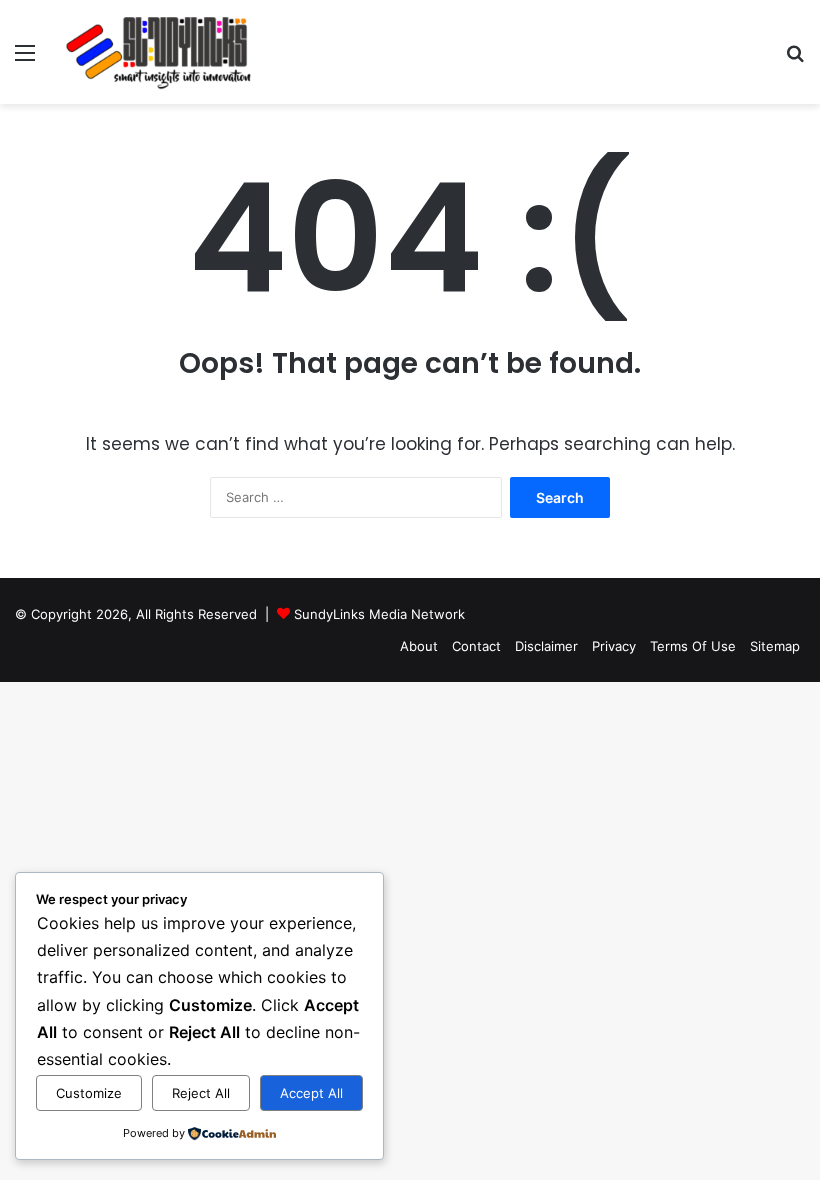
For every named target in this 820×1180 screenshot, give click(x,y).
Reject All (201, 1093)
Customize (89, 1093)
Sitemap (775, 646)
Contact (476, 646)
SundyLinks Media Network (379, 614)
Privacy (614, 646)
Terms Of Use (693, 646)
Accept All (311, 1093)
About (419, 646)
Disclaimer (546, 646)
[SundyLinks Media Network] (160, 52)
